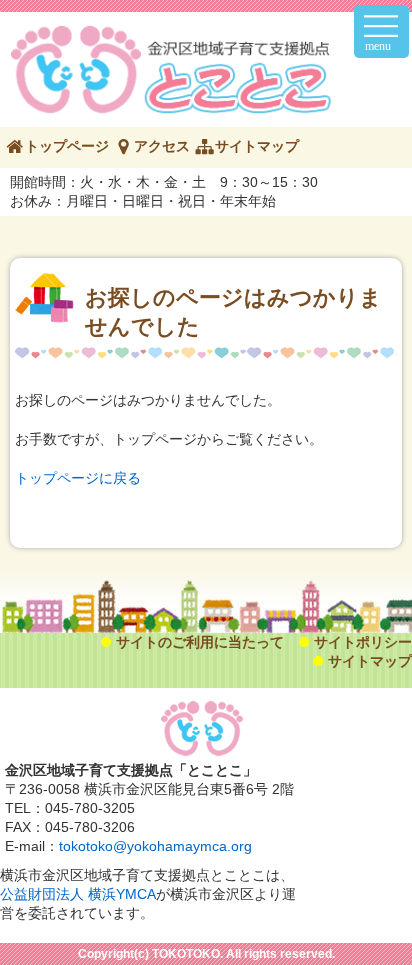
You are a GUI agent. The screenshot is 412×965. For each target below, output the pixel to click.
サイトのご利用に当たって (200, 642)
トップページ (67, 146)
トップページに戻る (78, 478)
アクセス (162, 146)
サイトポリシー (363, 642)
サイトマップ (257, 146)
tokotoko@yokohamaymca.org (155, 846)
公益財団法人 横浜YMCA (78, 894)
